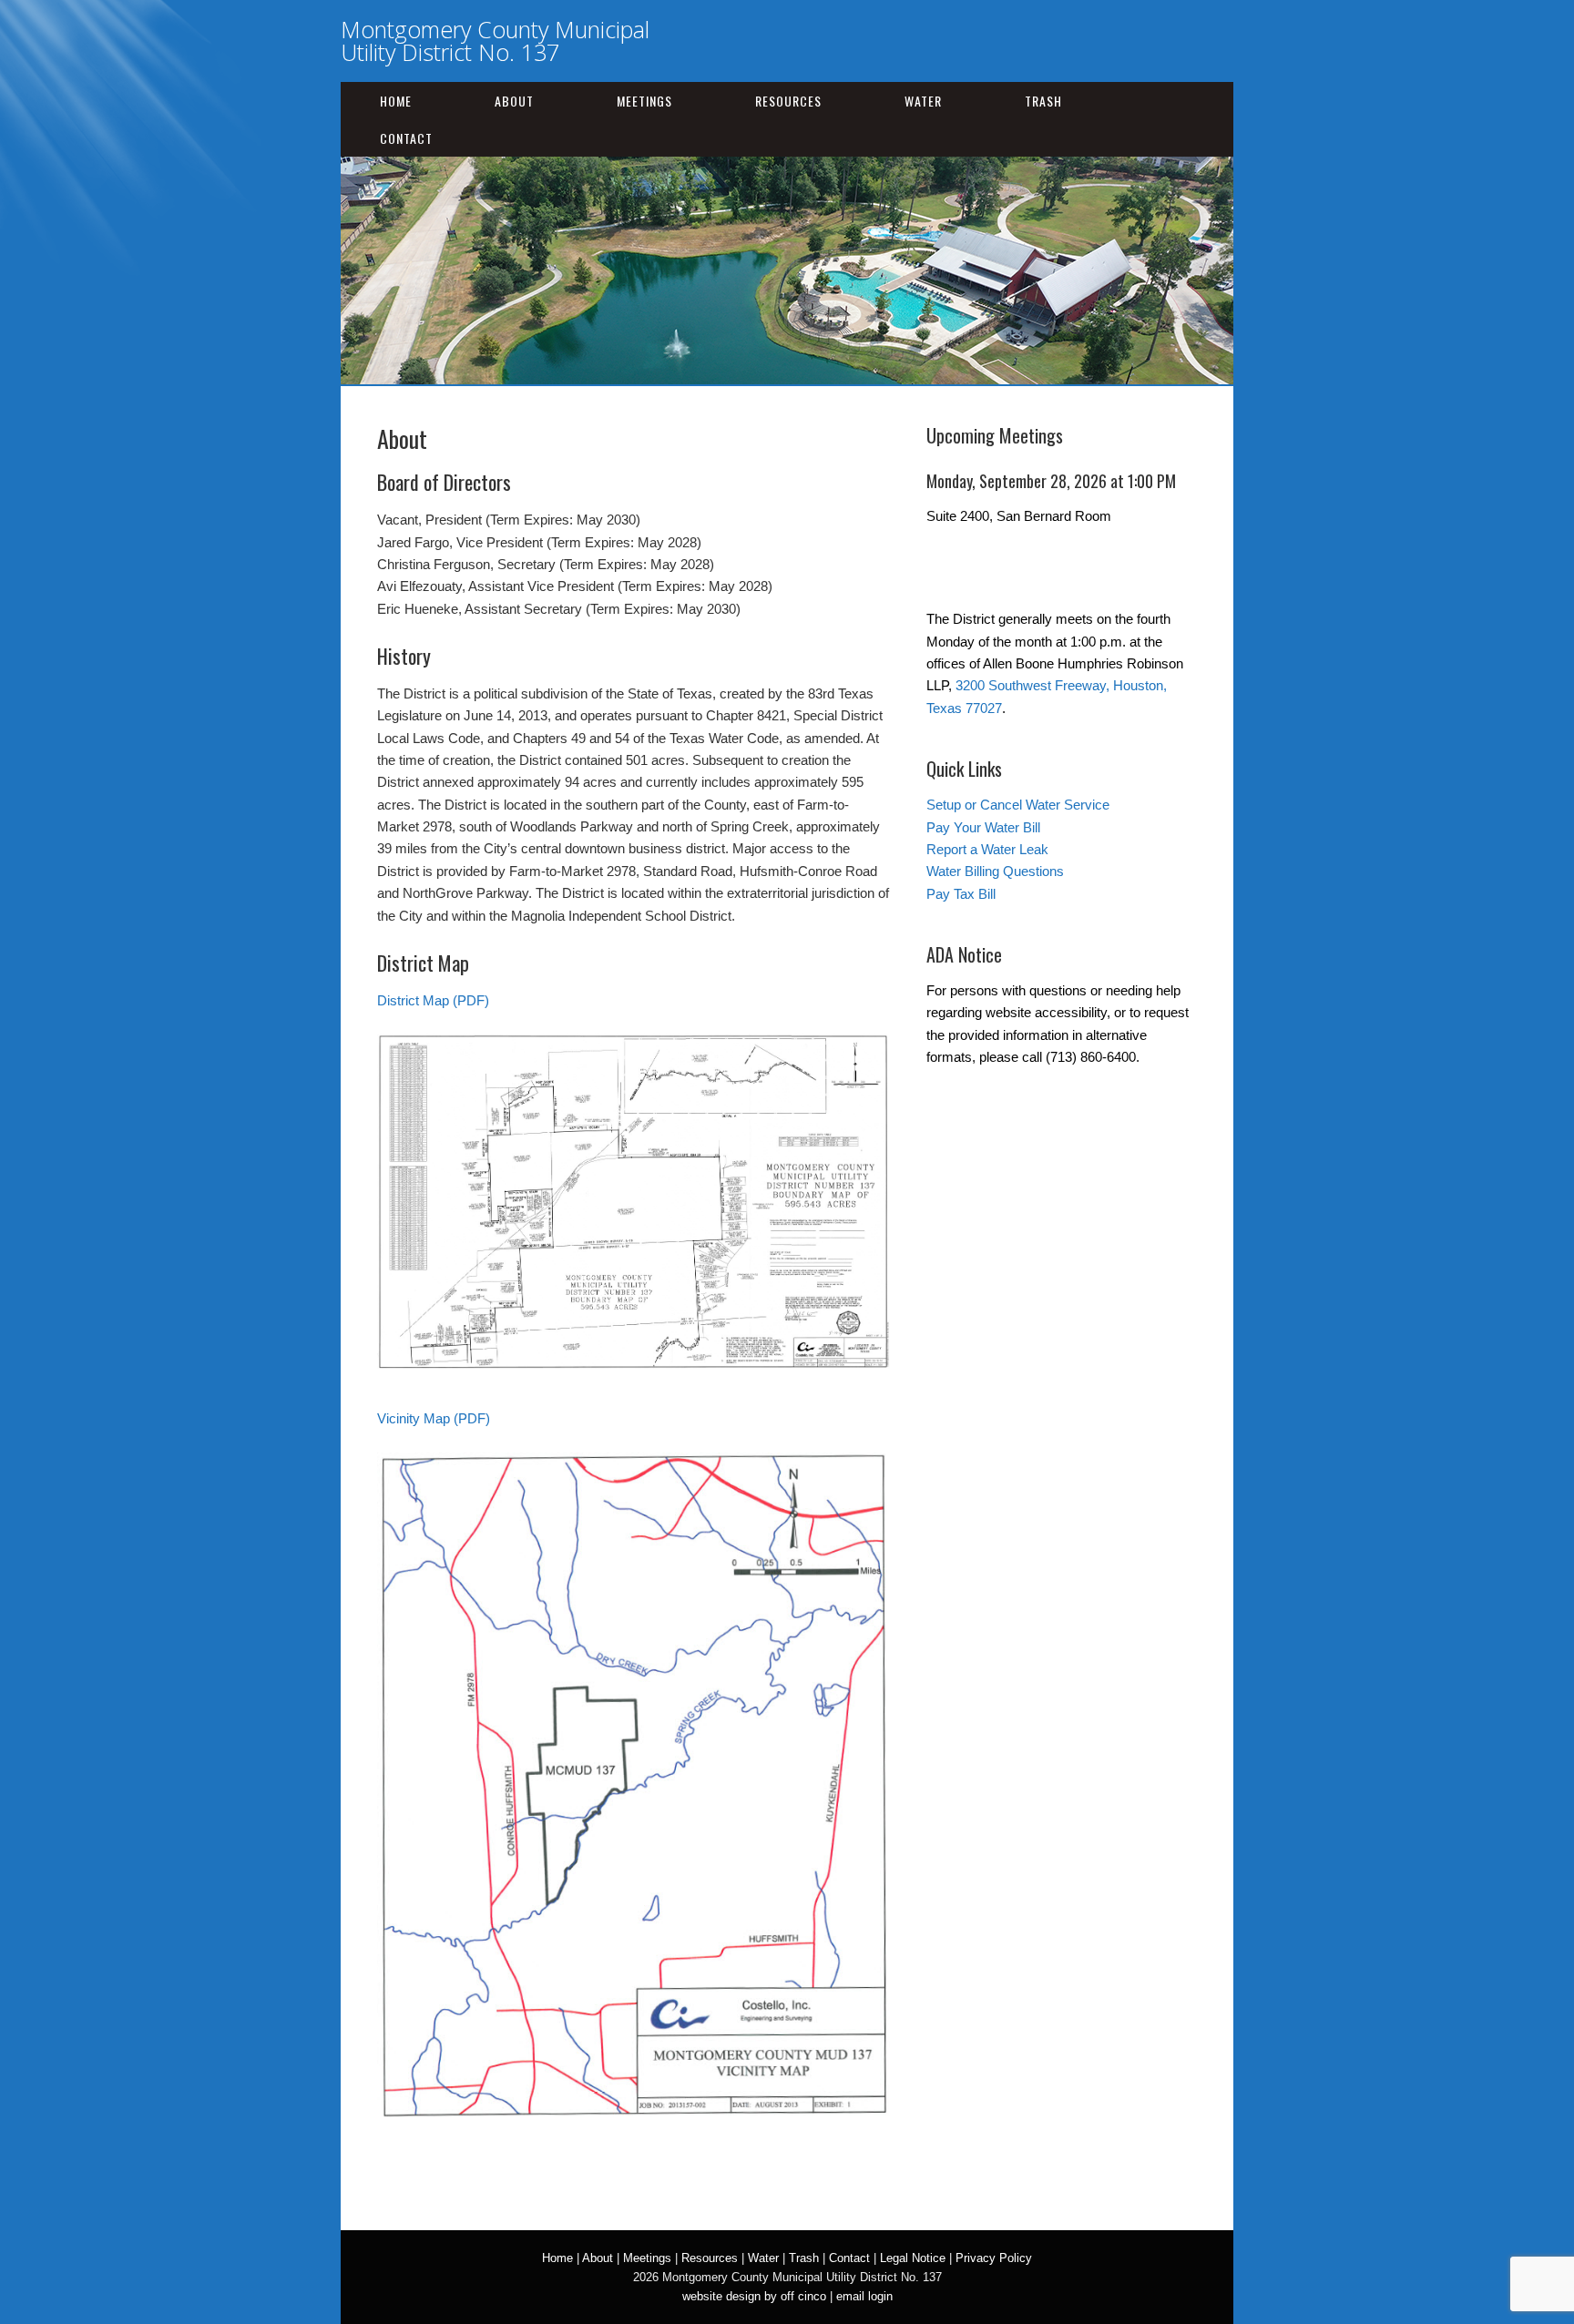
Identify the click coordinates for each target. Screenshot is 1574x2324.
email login (864, 2296)
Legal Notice (913, 2258)
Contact (406, 138)
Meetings (644, 101)
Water (923, 101)
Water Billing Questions (995, 871)
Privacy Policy (994, 2258)
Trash (1043, 101)
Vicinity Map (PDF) (434, 1418)
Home (396, 101)
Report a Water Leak (987, 849)
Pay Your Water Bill (983, 827)
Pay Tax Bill (961, 894)
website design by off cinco (754, 2296)
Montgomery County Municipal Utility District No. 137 (495, 41)
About (514, 101)
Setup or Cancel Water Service (1018, 805)
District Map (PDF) (433, 1000)
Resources (788, 101)
